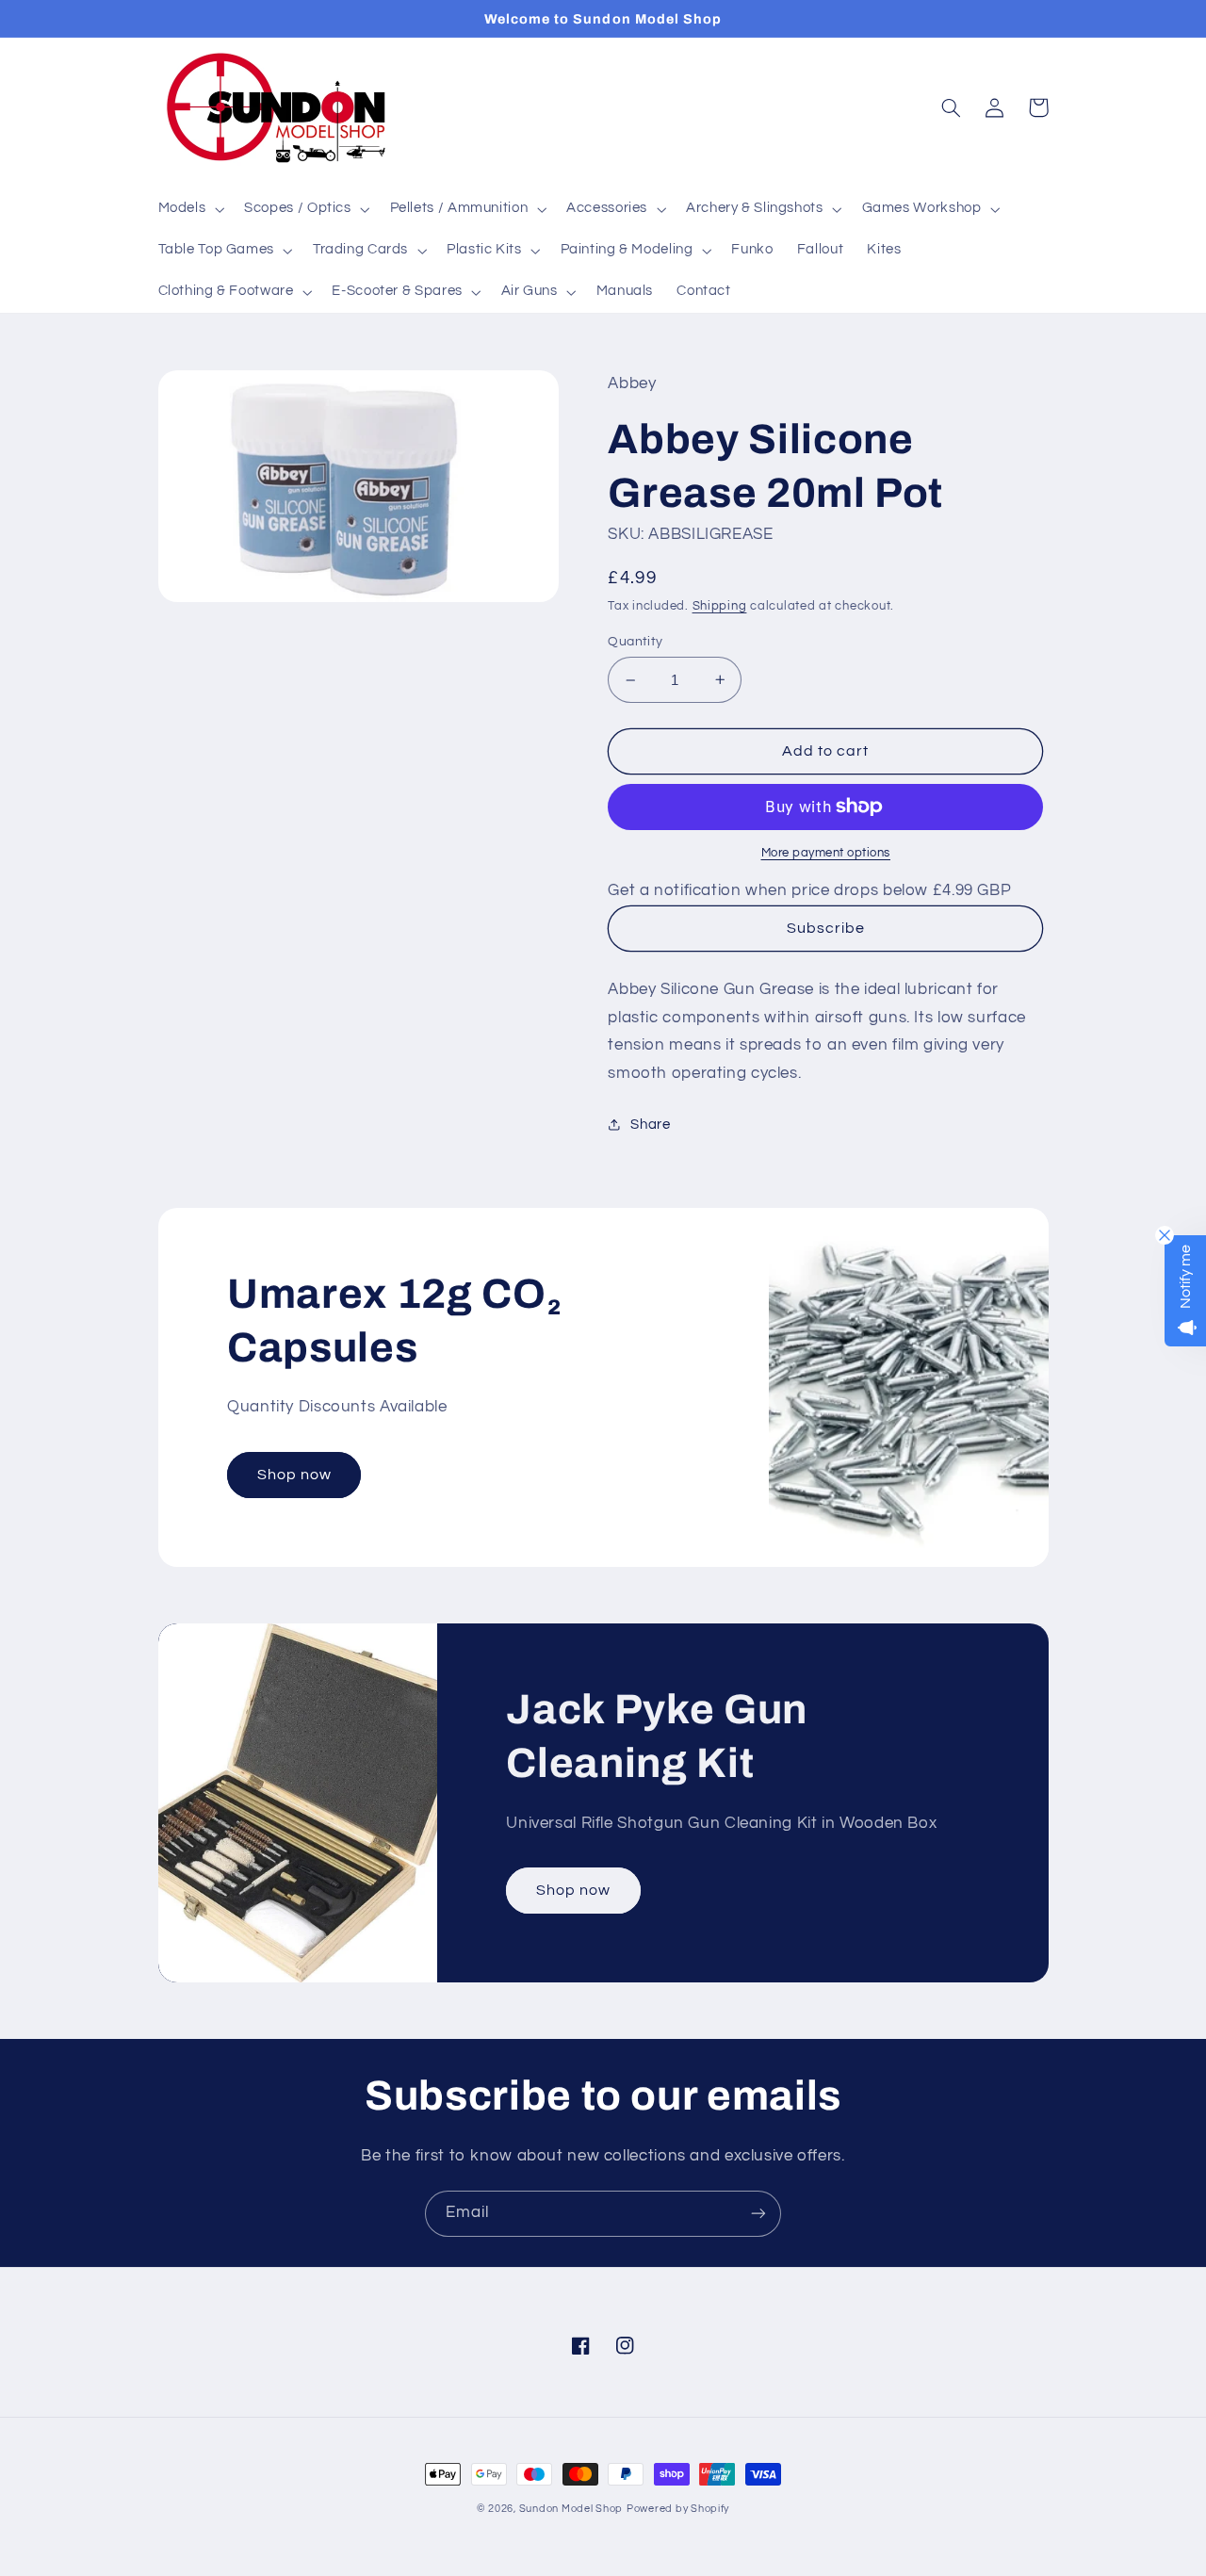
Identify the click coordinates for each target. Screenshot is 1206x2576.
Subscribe (826, 928)
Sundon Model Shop (571, 2509)
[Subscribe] (758, 2214)
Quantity (635, 642)
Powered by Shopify (678, 2509)
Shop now (294, 1475)
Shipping (720, 606)
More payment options (826, 853)
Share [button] (650, 1125)
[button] (189, 209)
